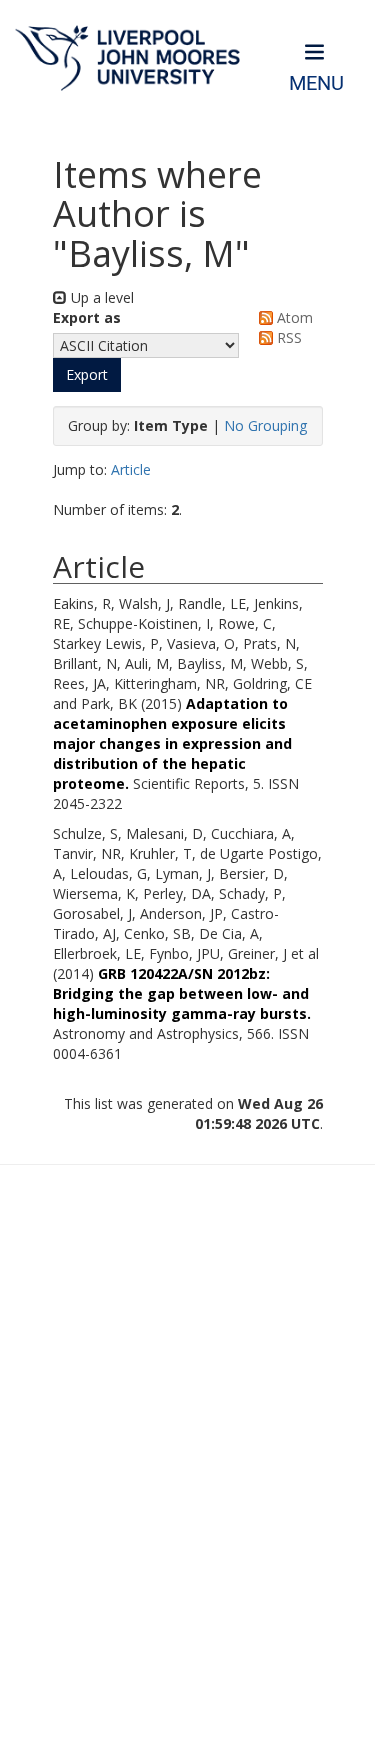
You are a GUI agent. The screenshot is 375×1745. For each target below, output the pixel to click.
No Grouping (265, 425)
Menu (316, 83)
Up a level (100, 297)
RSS (287, 337)
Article (131, 469)
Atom (293, 317)
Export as (87, 317)
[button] (87, 375)
